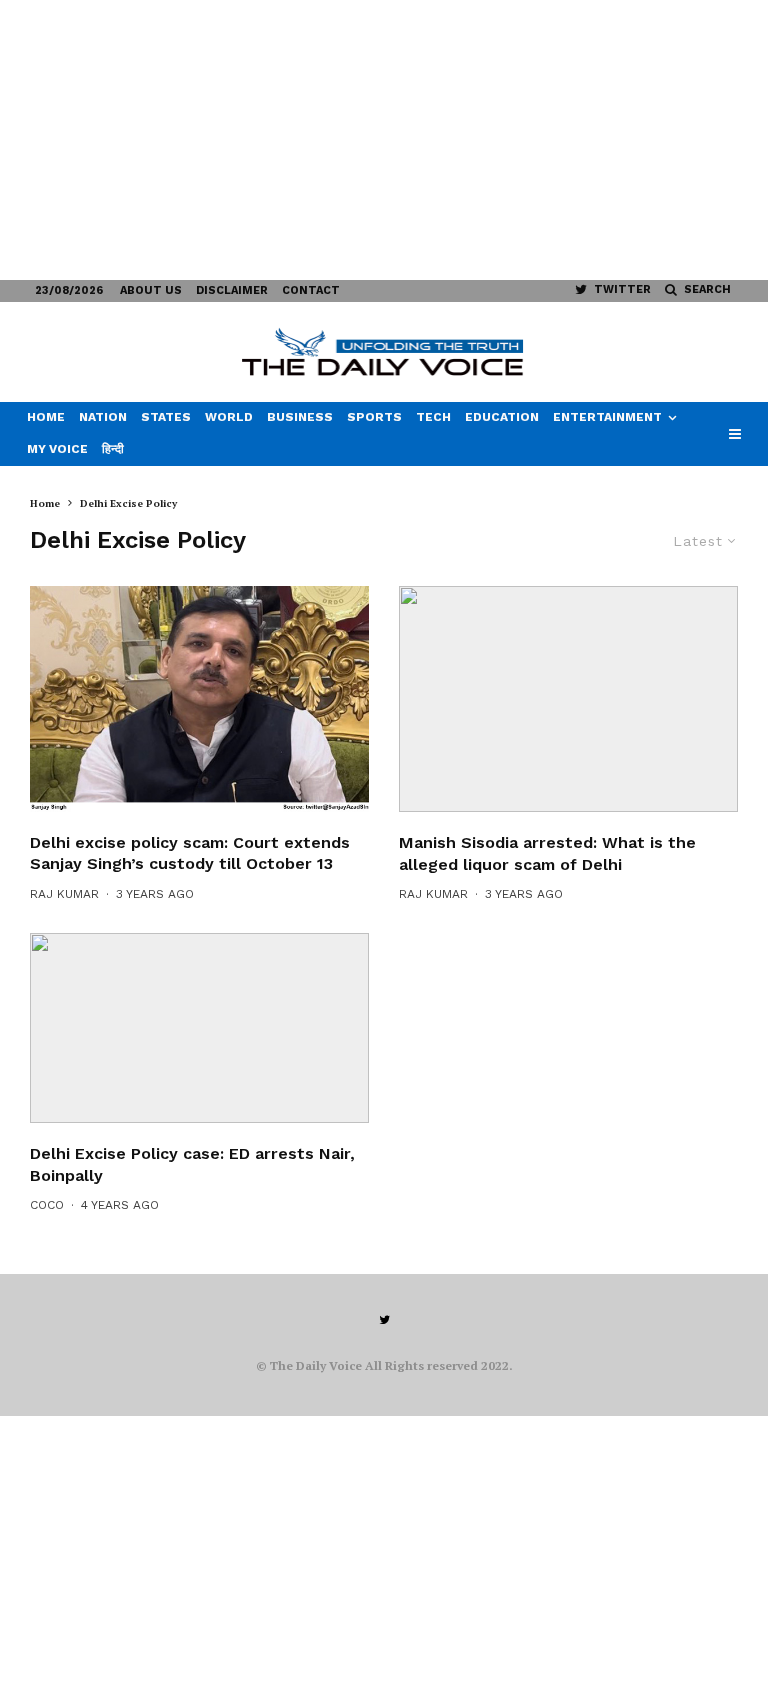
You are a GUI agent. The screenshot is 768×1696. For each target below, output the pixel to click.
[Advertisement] (384, 140)
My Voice (57, 449)
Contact (311, 290)
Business (300, 417)
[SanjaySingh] (199, 699)
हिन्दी (113, 449)
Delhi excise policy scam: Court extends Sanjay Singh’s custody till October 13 (190, 853)
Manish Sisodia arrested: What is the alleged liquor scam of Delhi (547, 853)
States (166, 417)
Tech (433, 417)
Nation (103, 417)
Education (502, 417)
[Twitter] (384, 1320)
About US (151, 290)
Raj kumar (64, 894)
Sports (374, 417)
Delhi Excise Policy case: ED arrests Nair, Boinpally (192, 1164)
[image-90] (568, 699)
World (229, 417)
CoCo (47, 1205)
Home (46, 417)
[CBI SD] (199, 1028)
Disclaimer (232, 290)
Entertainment (607, 417)
